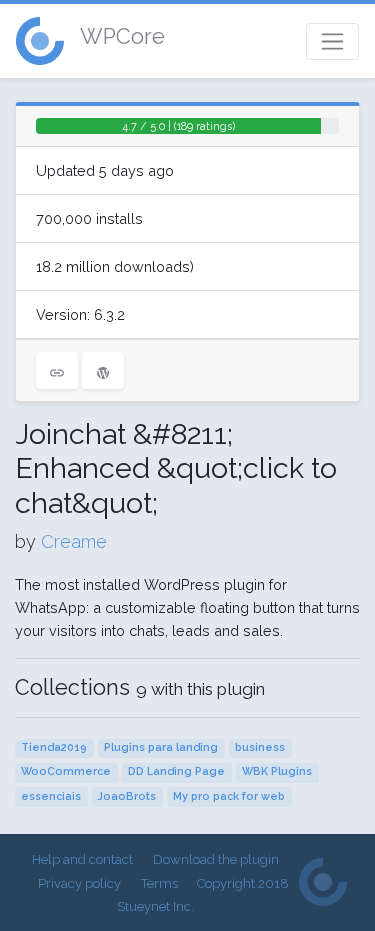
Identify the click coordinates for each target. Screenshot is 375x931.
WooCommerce (66, 771)
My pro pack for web (229, 796)
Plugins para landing (161, 747)
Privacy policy (79, 883)
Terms (159, 883)
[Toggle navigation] (332, 41)
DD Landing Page (176, 771)
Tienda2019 (54, 747)
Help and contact (82, 859)
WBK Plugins (277, 771)
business (260, 747)
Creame (74, 541)
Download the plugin (216, 859)
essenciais (51, 796)
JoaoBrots (127, 796)
